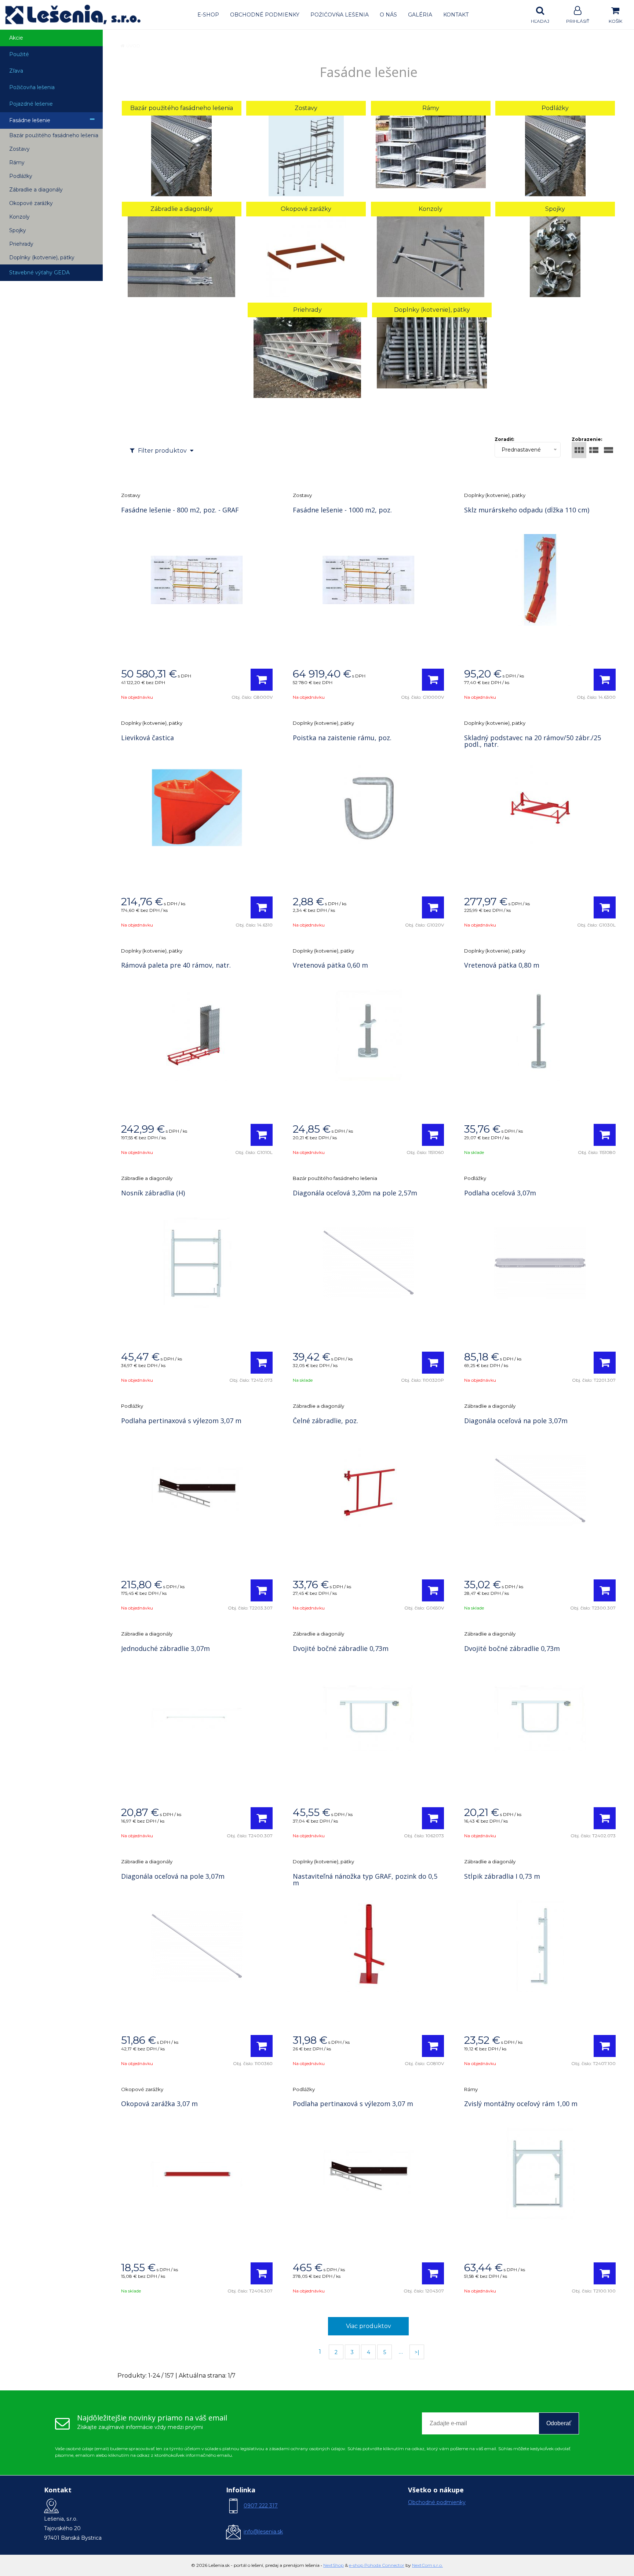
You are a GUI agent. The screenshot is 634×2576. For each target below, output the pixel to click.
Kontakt (456, 15)
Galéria (420, 15)
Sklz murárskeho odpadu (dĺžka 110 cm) (527, 510)
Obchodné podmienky (265, 15)
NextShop (334, 2565)
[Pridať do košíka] (262, 680)
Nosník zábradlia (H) (153, 1193)
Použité (19, 54)
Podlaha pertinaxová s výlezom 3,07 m (181, 1421)
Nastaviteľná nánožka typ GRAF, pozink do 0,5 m (365, 1879)
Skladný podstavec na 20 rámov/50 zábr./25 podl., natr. (533, 741)
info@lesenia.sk (263, 2532)
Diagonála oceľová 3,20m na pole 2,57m (355, 1193)
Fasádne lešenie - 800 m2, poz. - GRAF (180, 510)
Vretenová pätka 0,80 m (502, 965)
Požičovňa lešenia (340, 15)
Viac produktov (369, 2326)
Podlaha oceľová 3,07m (500, 1193)
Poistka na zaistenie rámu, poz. (342, 738)
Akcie (16, 38)
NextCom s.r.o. (427, 2565)
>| (417, 2352)
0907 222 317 (261, 2506)
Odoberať (559, 2423)
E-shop (208, 15)
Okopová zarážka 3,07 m (159, 2104)
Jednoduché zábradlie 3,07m (165, 1648)
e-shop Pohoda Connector (377, 2565)
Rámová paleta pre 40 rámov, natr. (176, 965)
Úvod (133, 46)
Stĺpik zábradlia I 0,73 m (502, 1876)
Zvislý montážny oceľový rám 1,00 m (521, 2104)
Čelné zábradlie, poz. (325, 1421)
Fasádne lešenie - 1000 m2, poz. (342, 510)
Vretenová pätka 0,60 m (330, 965)
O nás (388, 15)
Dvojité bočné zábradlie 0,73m (341, 1648)
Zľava (16, 71)
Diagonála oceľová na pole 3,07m (516, 1421)
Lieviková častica (147, 738)
